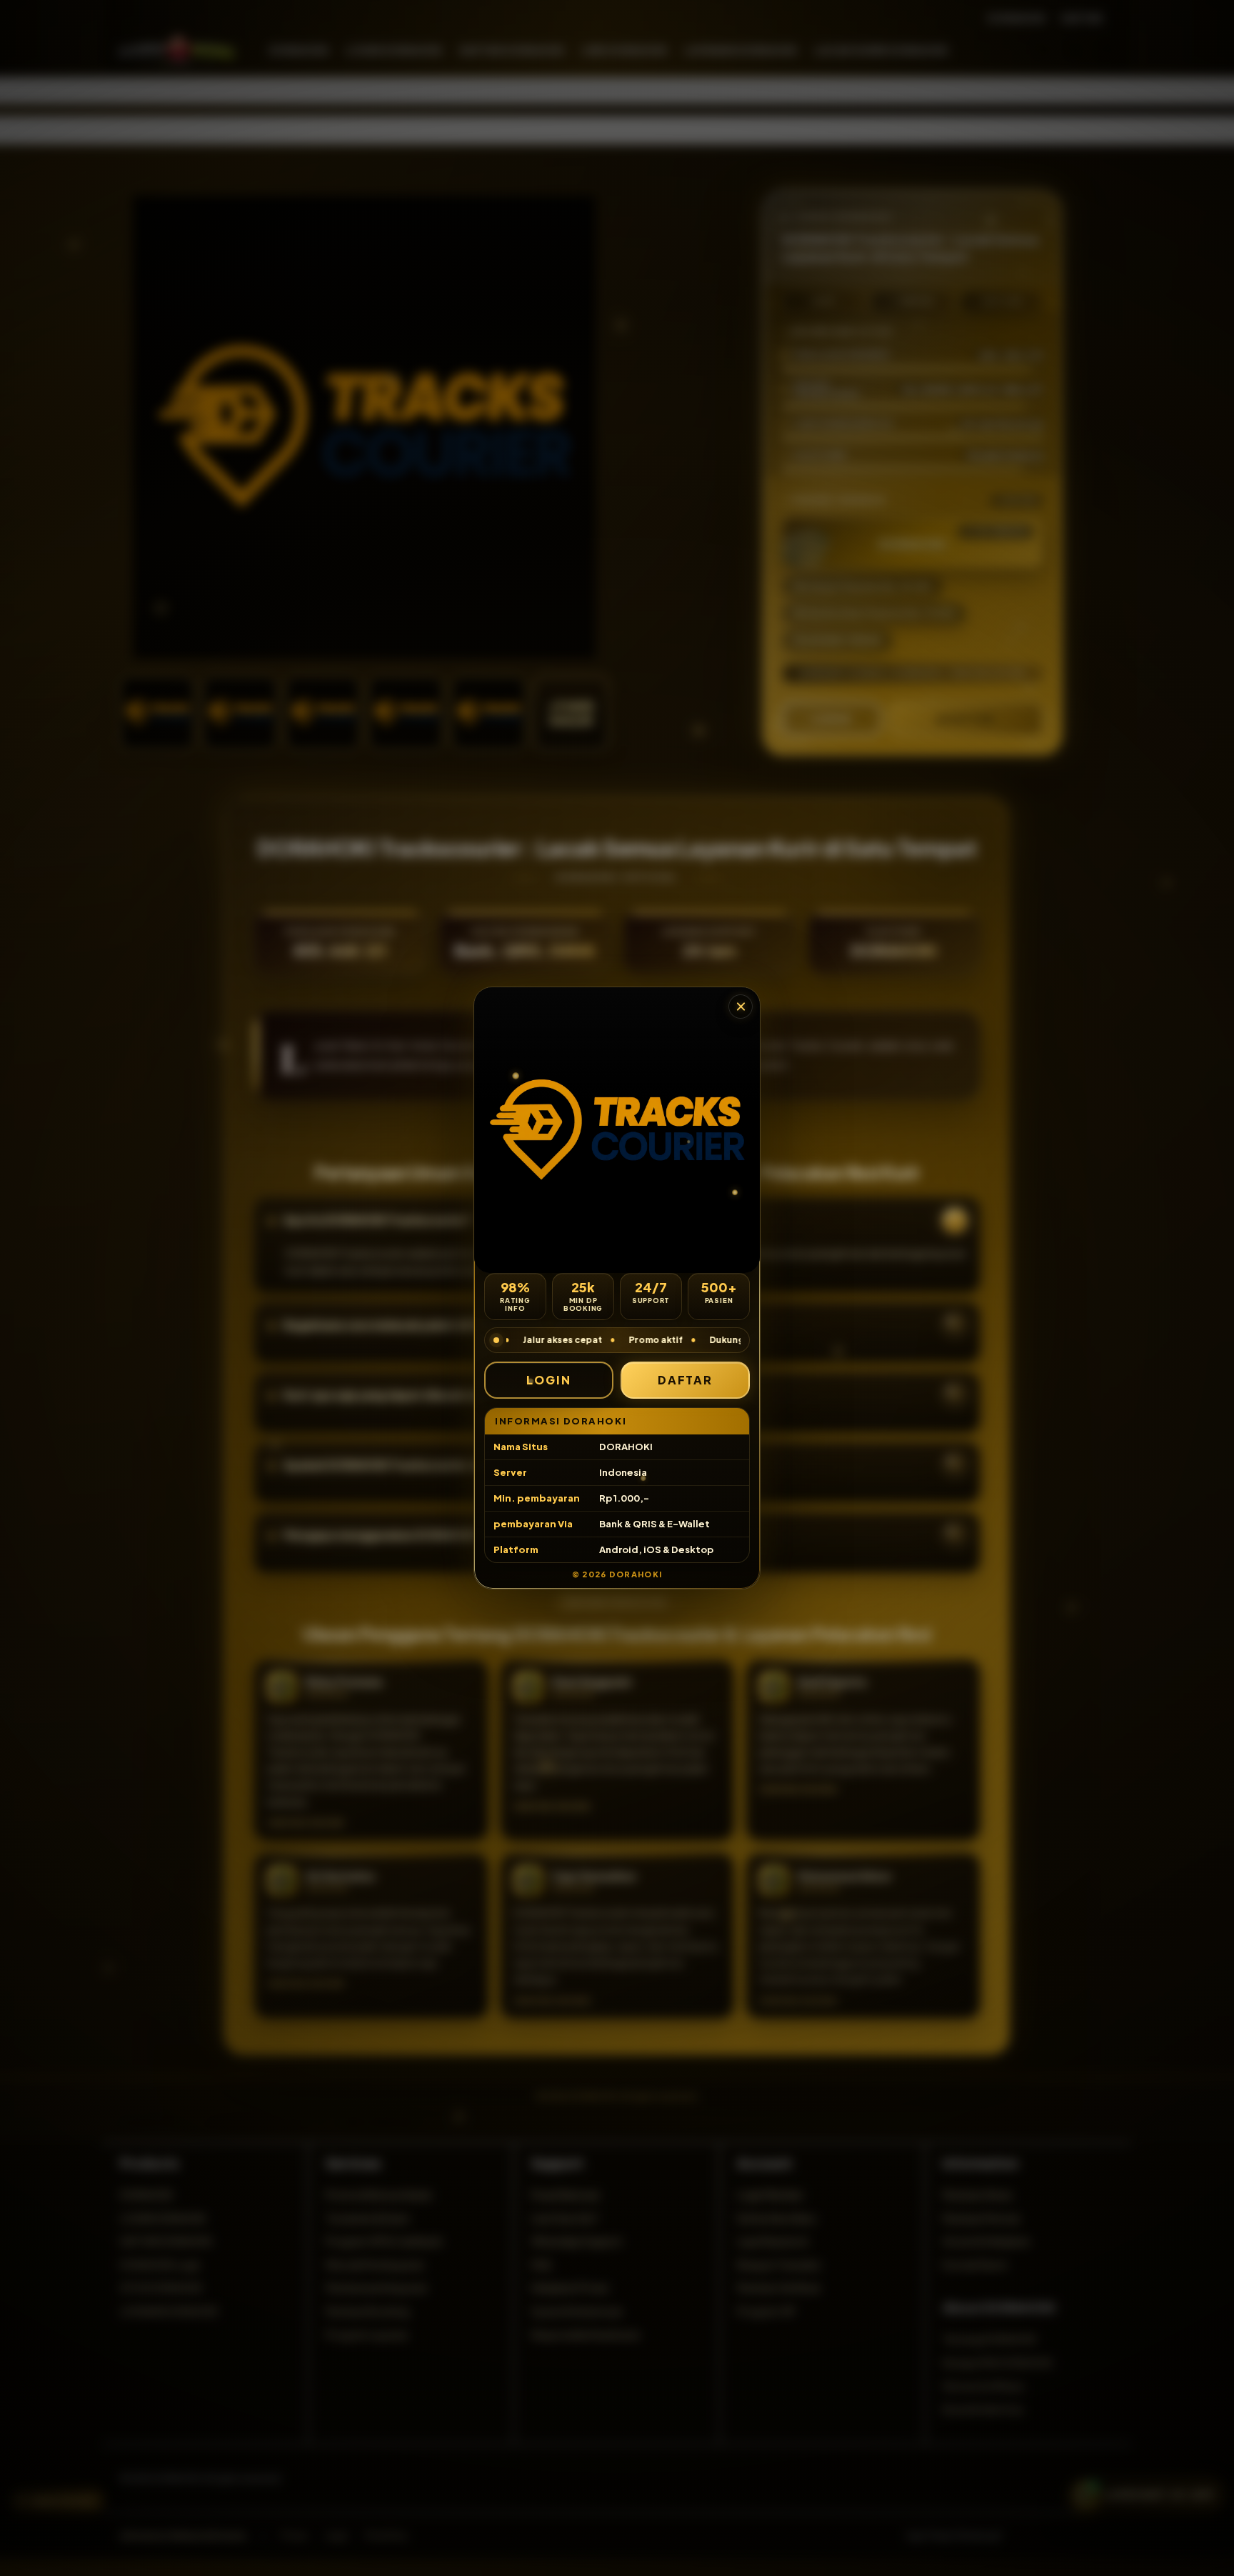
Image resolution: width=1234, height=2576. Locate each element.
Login (549, 1380)
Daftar (686, 1380)
